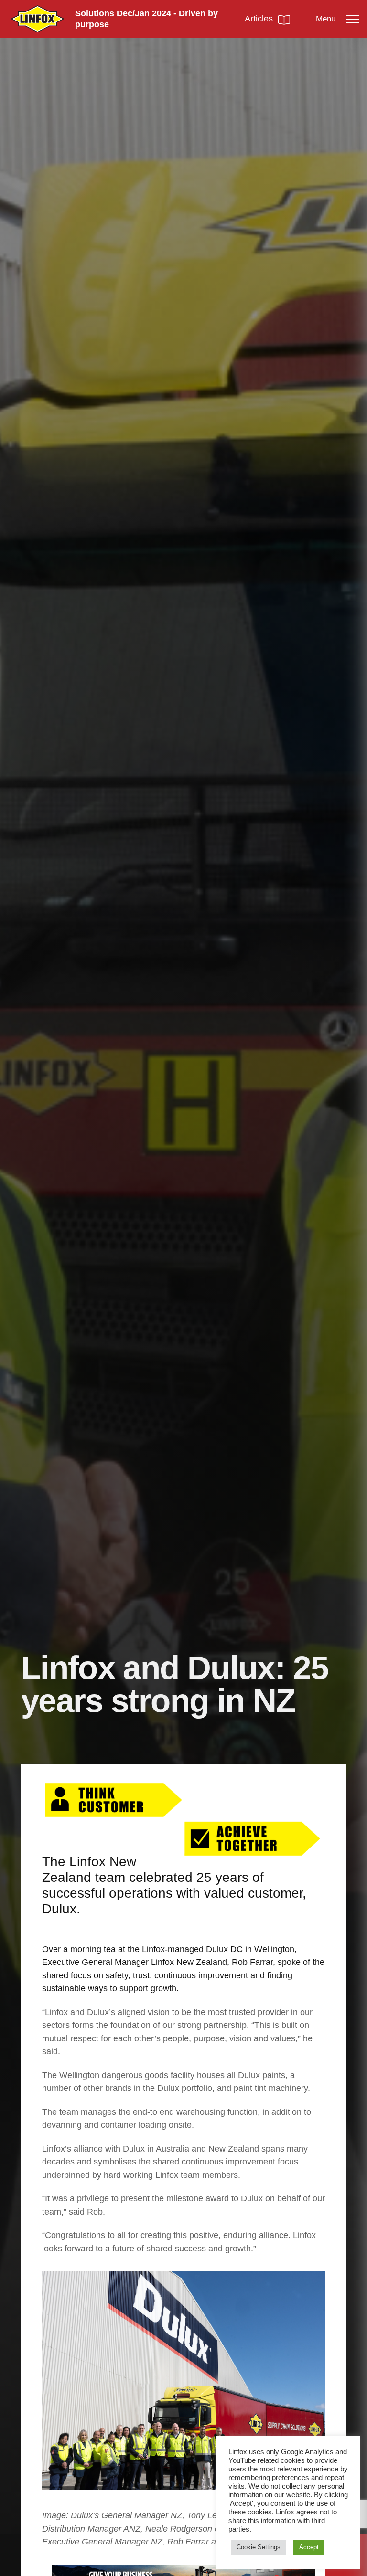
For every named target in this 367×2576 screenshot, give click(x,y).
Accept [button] (309, 2547)
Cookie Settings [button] (259, 2547)
